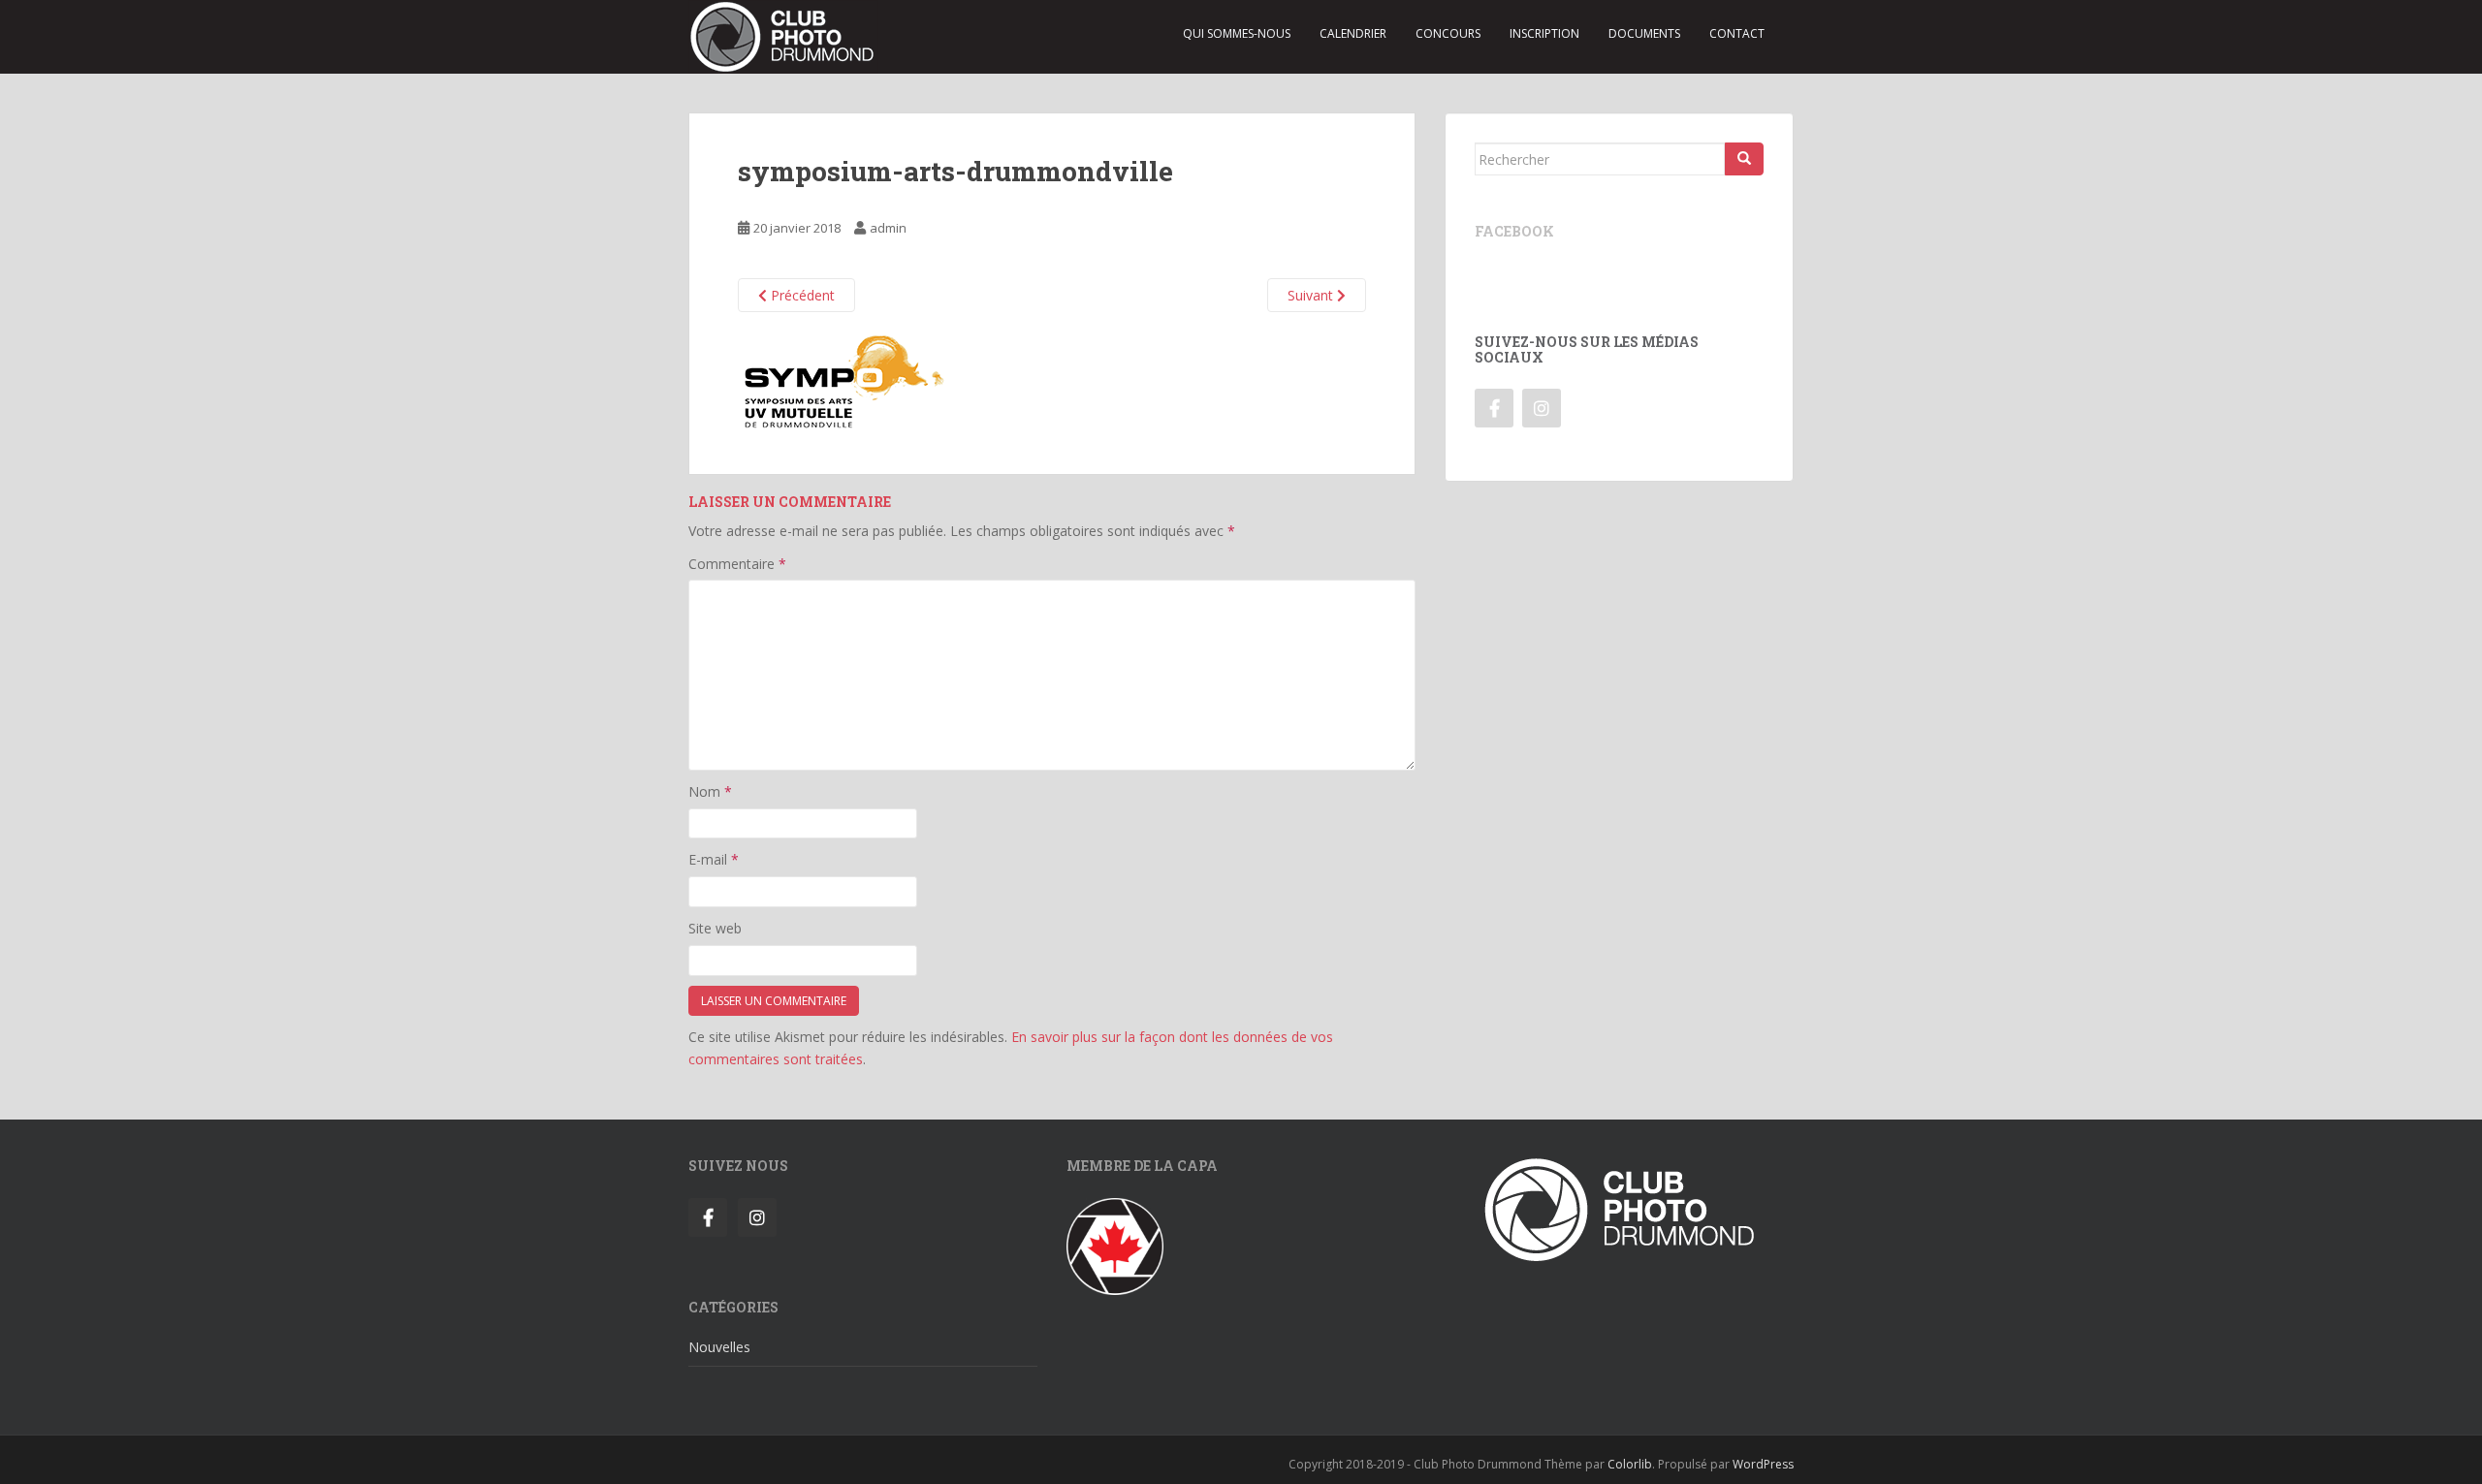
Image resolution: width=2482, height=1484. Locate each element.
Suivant (1312, 295)
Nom (710, 791)
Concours (1448, 33)
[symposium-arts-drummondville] (844, 380)
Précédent (801, 295)
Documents (1644, 33)
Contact (1737, 33)
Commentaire (737, 564)
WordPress (1763, 1464)
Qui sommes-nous (1237, 33)
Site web (715, 928)
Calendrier (1353, 33)
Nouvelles (719, 1347)
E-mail (714, 859)
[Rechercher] (1744, 159)
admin (888, 228)
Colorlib (1630, 1464)
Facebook (1514, 231)
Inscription (1544, 33)
